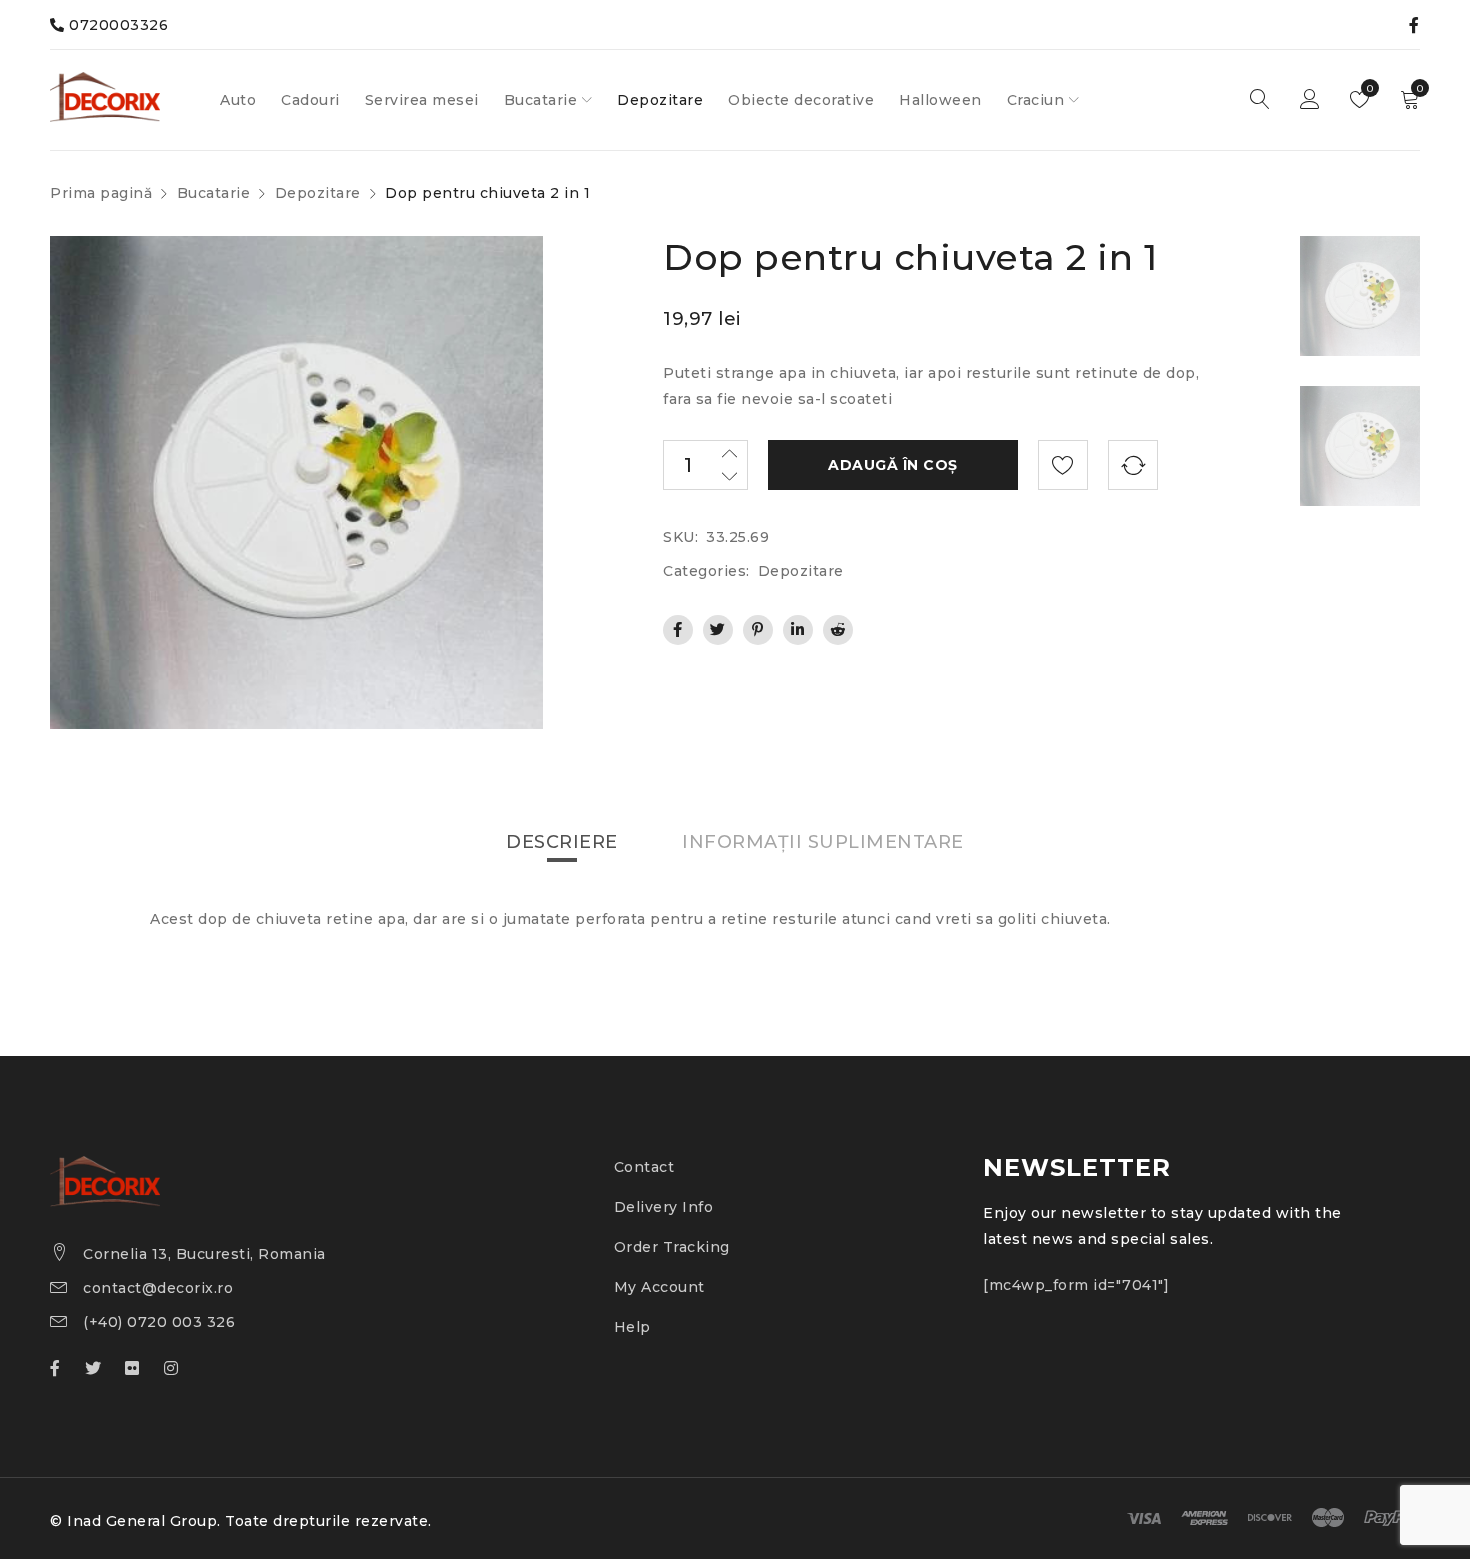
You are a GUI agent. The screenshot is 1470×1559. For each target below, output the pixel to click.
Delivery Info (664, 1207)
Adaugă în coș (893, 465)
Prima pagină (101, 193)
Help (632, 1327)
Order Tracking (672, 1247)
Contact (644, 1167)
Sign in (1310, 100)
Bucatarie (214, 193)
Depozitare (318, 193)
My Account (659, 1287)
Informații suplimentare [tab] (823, 842)
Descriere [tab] (562, 842)
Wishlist (1368, 88)
